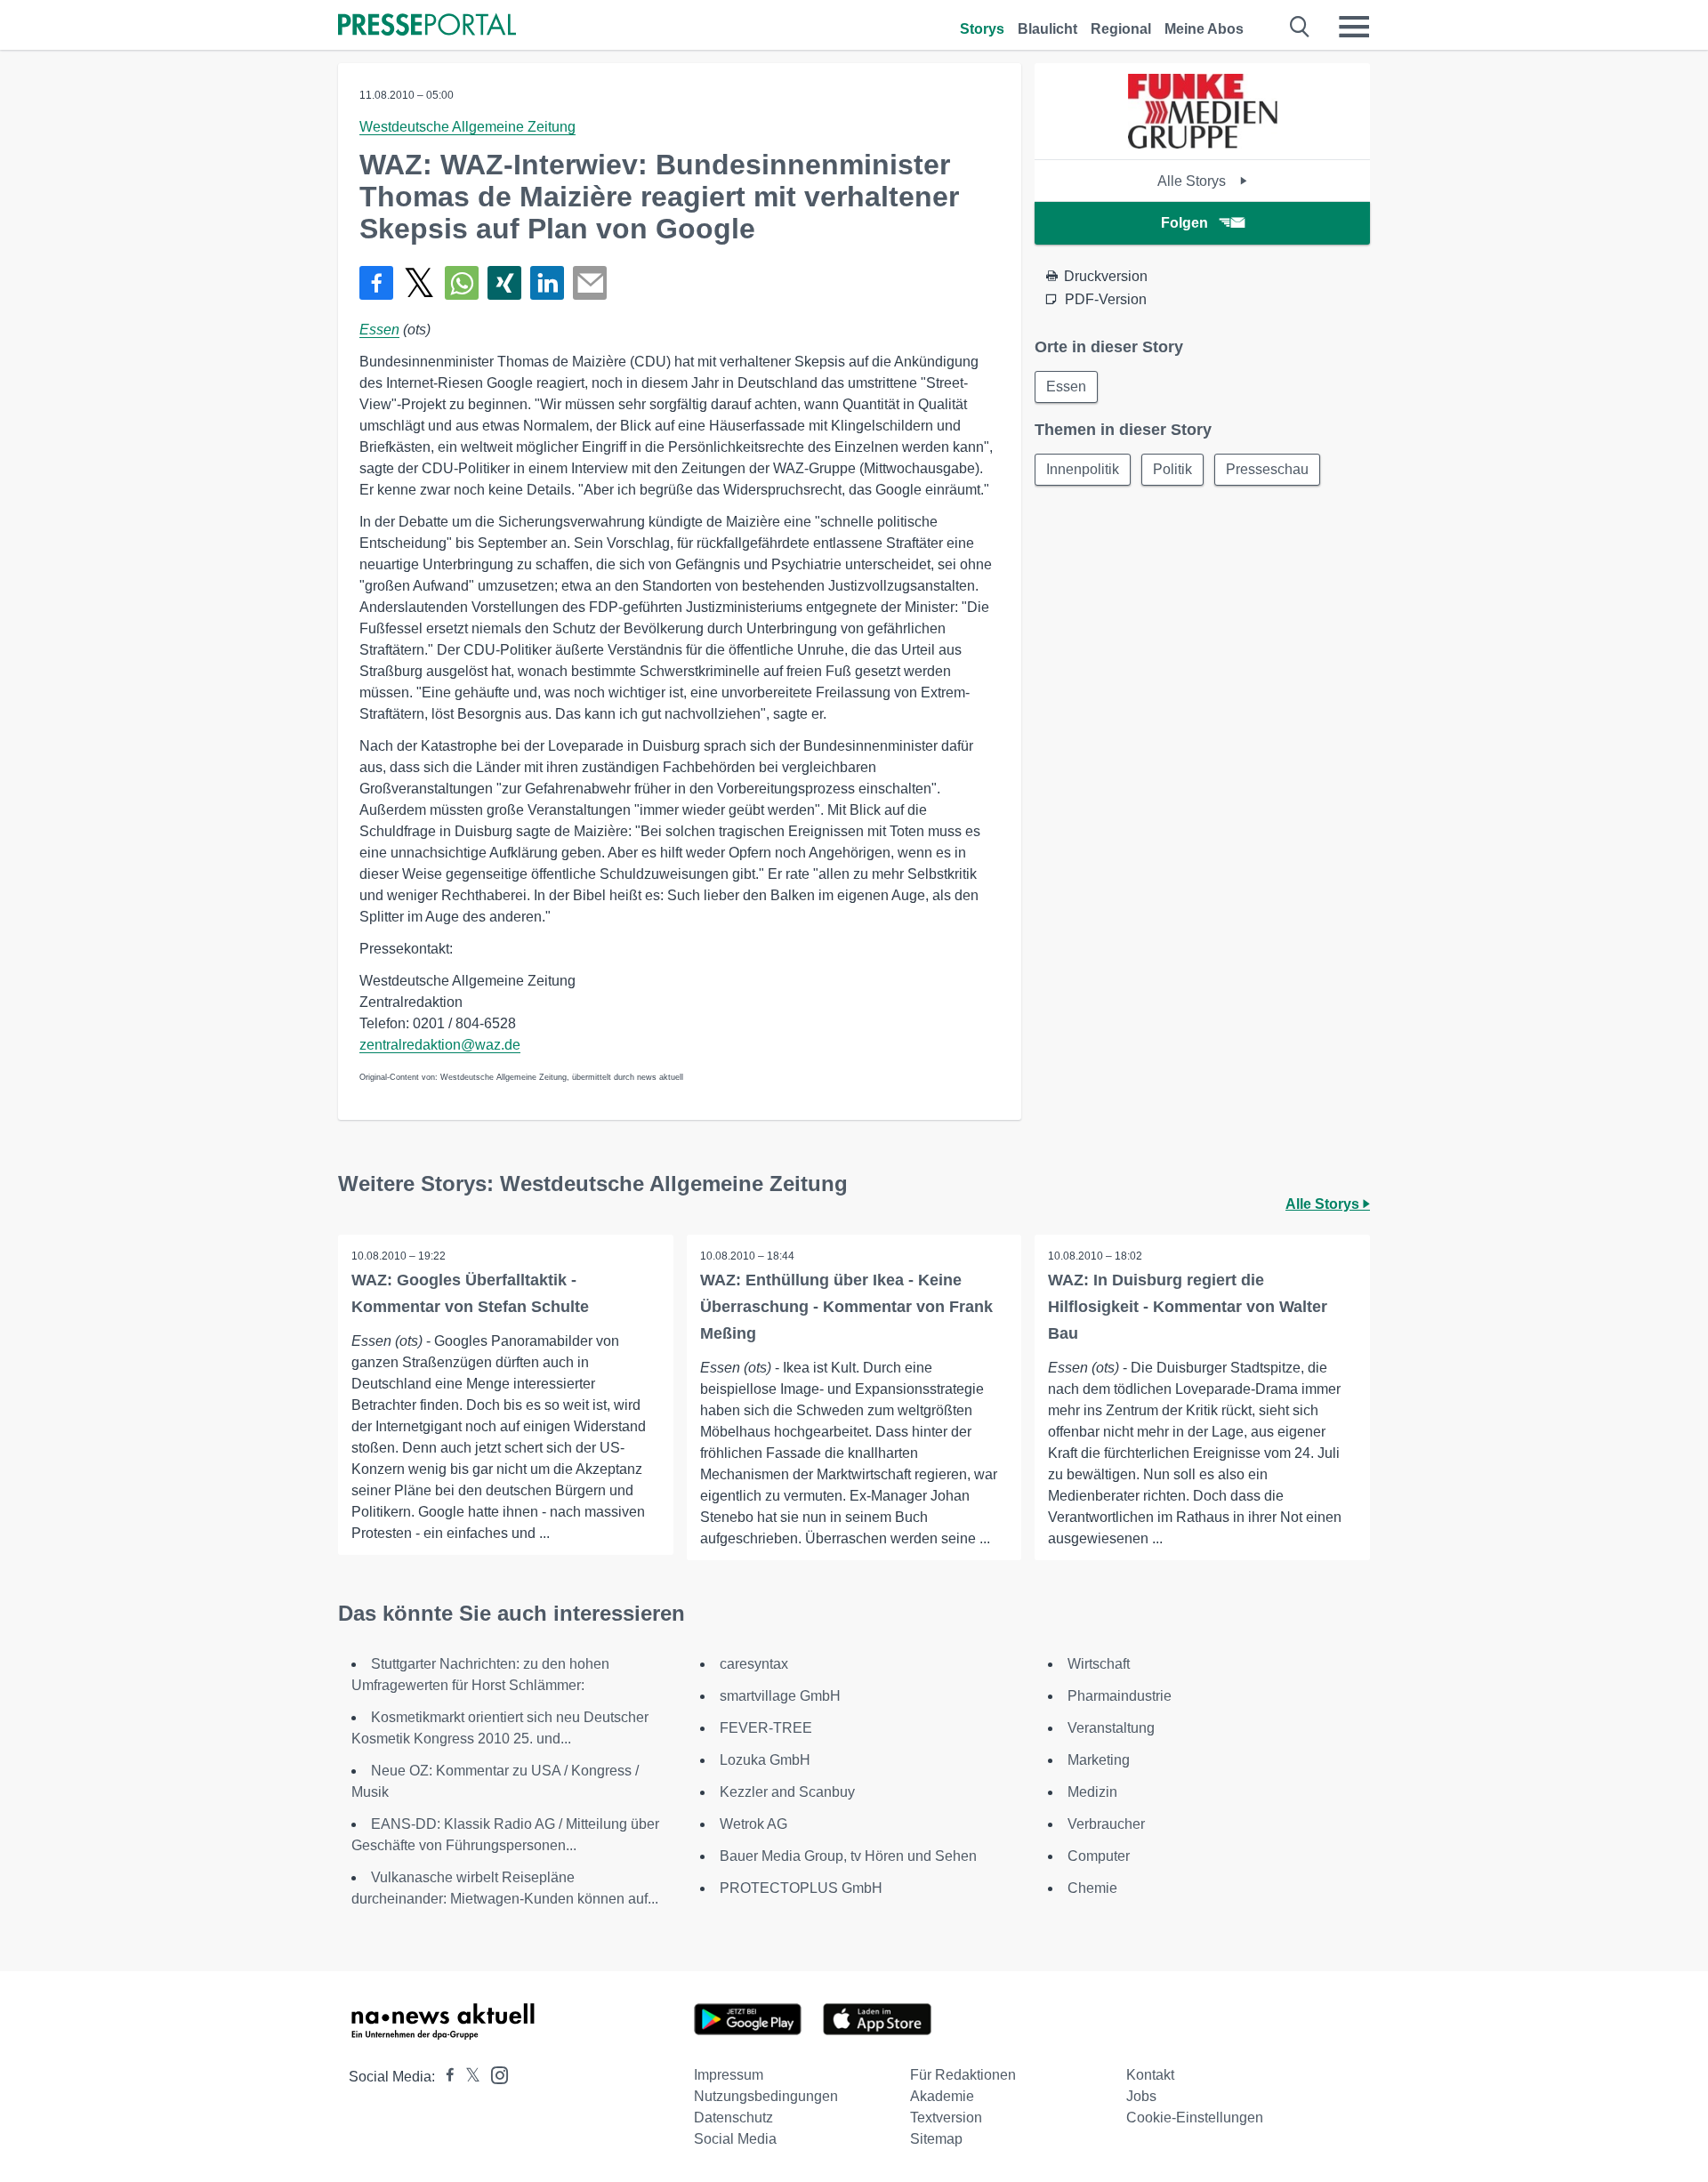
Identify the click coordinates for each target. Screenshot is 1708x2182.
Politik (1172, 469)
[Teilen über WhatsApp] (462, 283)
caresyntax (754, 1664)
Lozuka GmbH (765, 1760)
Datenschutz (733, 2118)
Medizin (1092, 1792)
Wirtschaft (1099, 1664)
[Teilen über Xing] (504, 283)
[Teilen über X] (419, 283)
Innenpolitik (1083, 469)
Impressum (729, 2075)
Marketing (1099, 1760)
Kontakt (1150, 2075)
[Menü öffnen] (1354, 27)
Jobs (1141, 2096)
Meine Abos (1204, 29)
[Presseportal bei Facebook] (445, 2077)
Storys (982, 29)
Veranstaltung (1111, 1728)
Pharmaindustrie (1120, 1696)
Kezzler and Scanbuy (787, 1792)
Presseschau (1267, 469)
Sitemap (936, 2139)
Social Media (735, 2139)
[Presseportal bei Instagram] (494, 2074)
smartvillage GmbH (780, 1696)
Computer (1099, 1856)
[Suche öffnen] (1300, 27)
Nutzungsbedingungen (766, 2096)
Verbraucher (1106, 1824)
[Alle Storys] (1203, 144)
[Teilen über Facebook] (376, 283)
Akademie (942, 2096)
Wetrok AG (753, 1824)
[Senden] (590, 283)
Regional (1121, 29)
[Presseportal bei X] (467, 2077)
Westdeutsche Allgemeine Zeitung (467, 127)
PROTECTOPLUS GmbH (801, 1888)
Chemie (1092, 1888)
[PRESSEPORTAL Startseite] (427, 26)
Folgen (1184, 223)
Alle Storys (1193, 181)
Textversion (946, 2118)
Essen (379, 330)
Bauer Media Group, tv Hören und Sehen (848, 1856)
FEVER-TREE (766, 1728)
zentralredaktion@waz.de (440, 1045)
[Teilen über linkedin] (547, 283)
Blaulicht (1047, 29)
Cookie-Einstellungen (1195, 2118)
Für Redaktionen (963, 2075)
